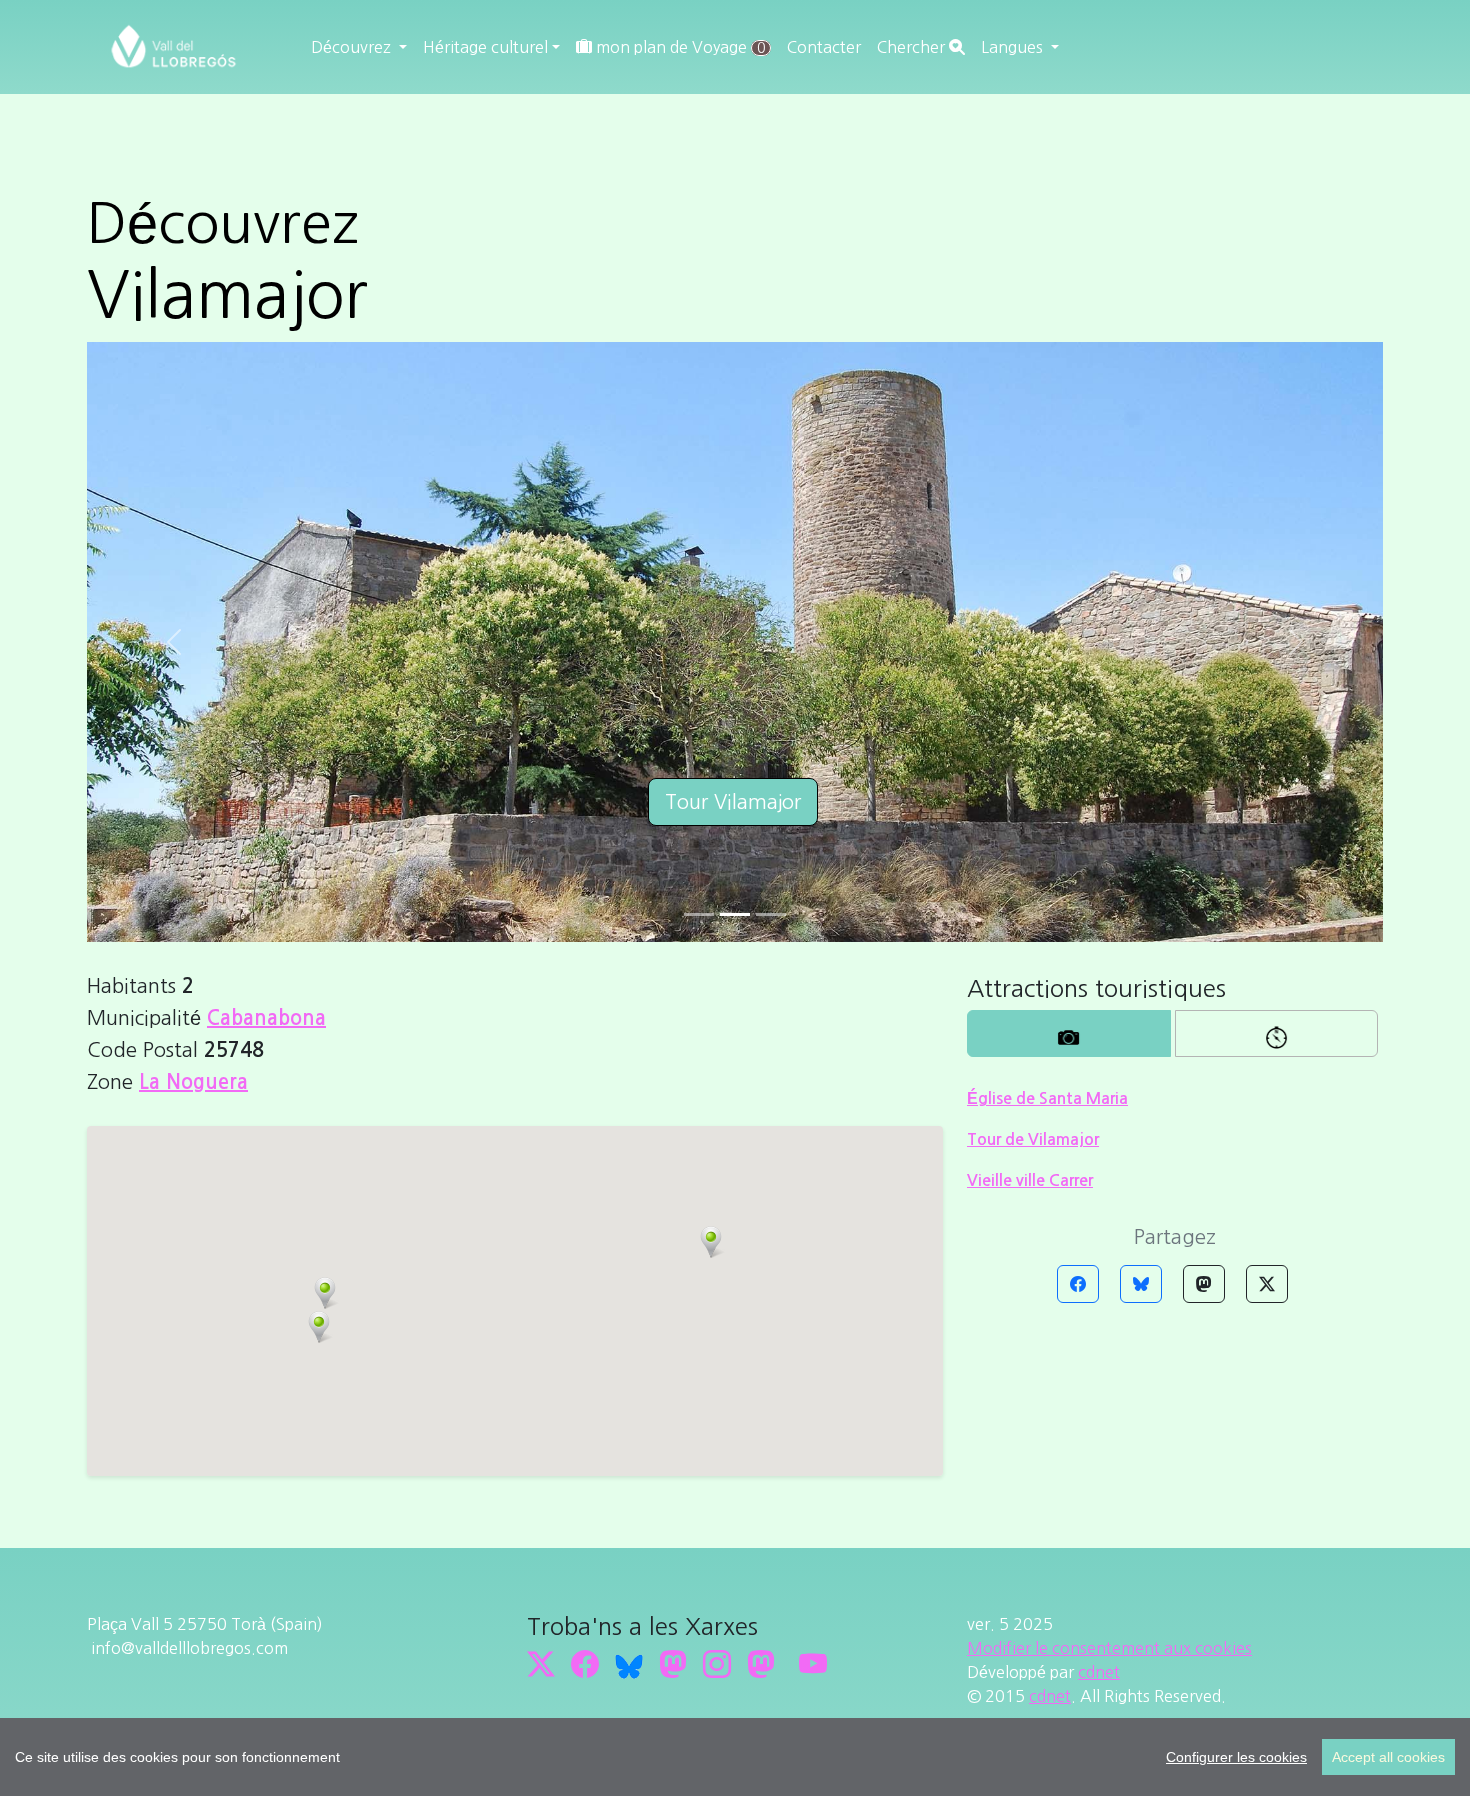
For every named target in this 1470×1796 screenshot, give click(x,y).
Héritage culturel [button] (485, 47)
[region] (735, 1757)
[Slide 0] (699, 914)
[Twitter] (1267, 1284)
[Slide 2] (771, 914)
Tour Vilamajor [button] (733, 802)
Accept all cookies (1388, 1757)
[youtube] (813, 1664)
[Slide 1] (735, 914)
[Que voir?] (1069, 1033)
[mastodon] (761, 1664)
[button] (711, 1242)
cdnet (1099, 1672)
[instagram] (717, 1664)
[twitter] (541, 1664)
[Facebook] (1078, 1284)
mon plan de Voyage (678, 47)
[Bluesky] (1141, 1284)
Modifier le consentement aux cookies (1109, 1648)
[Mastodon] (1204, 1284)
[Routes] (1277, 1033)
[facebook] (585, 1664)
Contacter (824, 47)
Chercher (913, 47)
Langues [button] (1014, 47)
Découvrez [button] (353, 47)
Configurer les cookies (1236, 1757)
